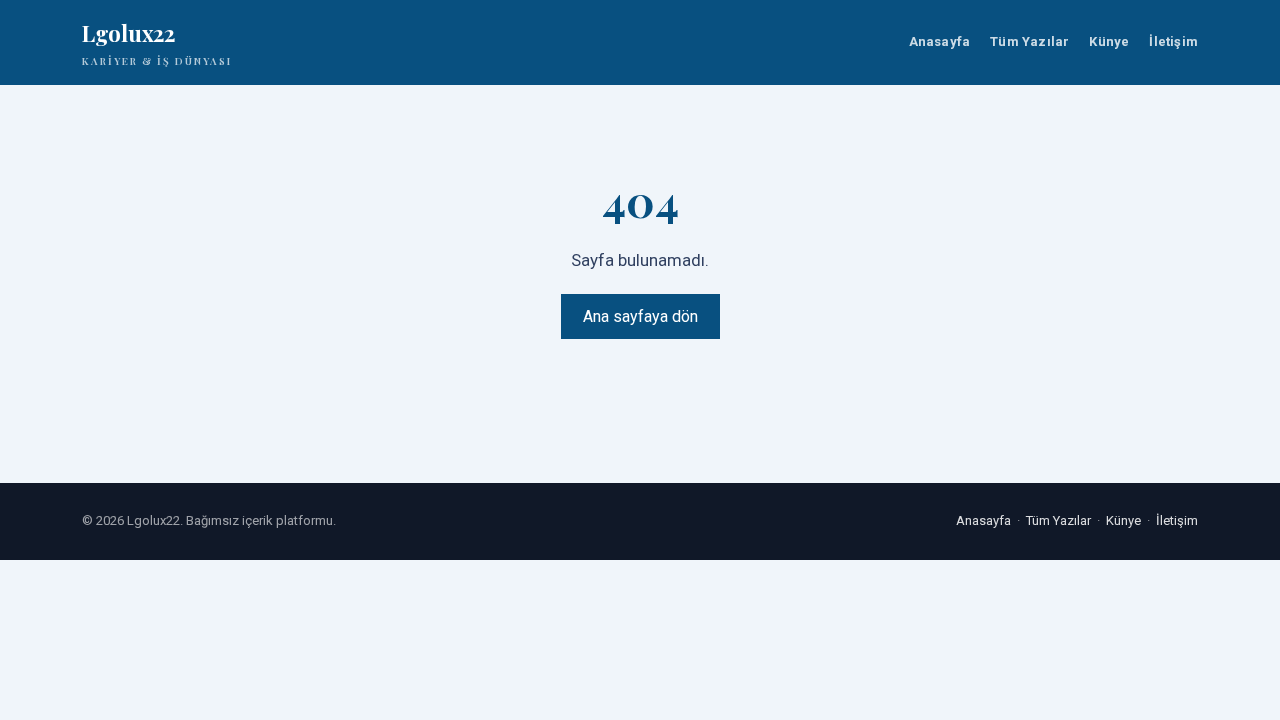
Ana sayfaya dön (640, 316)
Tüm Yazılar (1029, 41)
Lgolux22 (157, 43)
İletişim (1173, 41)
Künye (1109, 41)
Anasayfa (940, 41)
